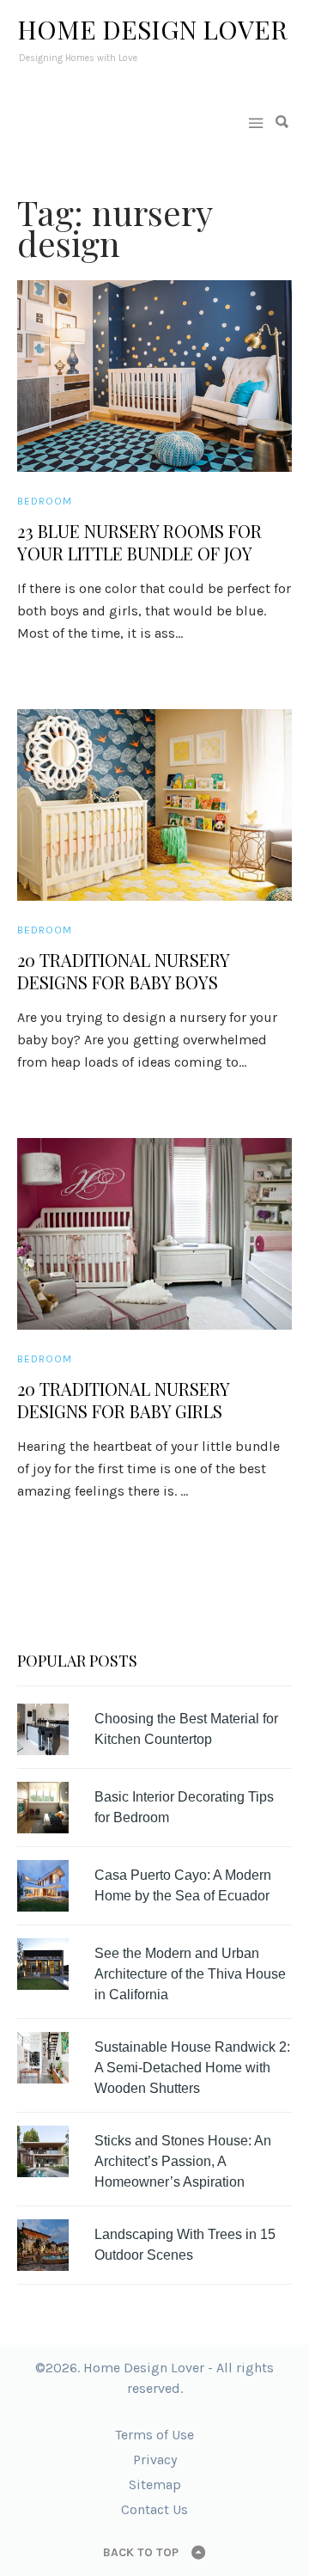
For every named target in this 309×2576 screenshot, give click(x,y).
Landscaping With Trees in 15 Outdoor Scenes (185, 2245)
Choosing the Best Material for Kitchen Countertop (186, 1729)
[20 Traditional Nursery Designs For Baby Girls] (154, 1234)
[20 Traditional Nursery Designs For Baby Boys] (154, 805)
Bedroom (45, 501)
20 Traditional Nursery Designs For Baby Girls (123, 1400)
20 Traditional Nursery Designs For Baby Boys (123, 971)
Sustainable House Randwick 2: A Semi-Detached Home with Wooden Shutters (192, 2068)
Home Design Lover (152, 29)
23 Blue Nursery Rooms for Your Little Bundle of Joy (139, 542)
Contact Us (154, 2509)
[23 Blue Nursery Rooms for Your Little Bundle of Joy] (154, 376)
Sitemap (155, 2484)
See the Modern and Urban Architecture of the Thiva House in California (190, 1974)
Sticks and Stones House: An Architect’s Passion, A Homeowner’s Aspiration (183, 2161)
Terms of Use (154, 2435)
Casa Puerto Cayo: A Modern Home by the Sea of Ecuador (183, 1885)
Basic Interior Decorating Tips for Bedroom (184, 1807)
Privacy (155, 2460)
